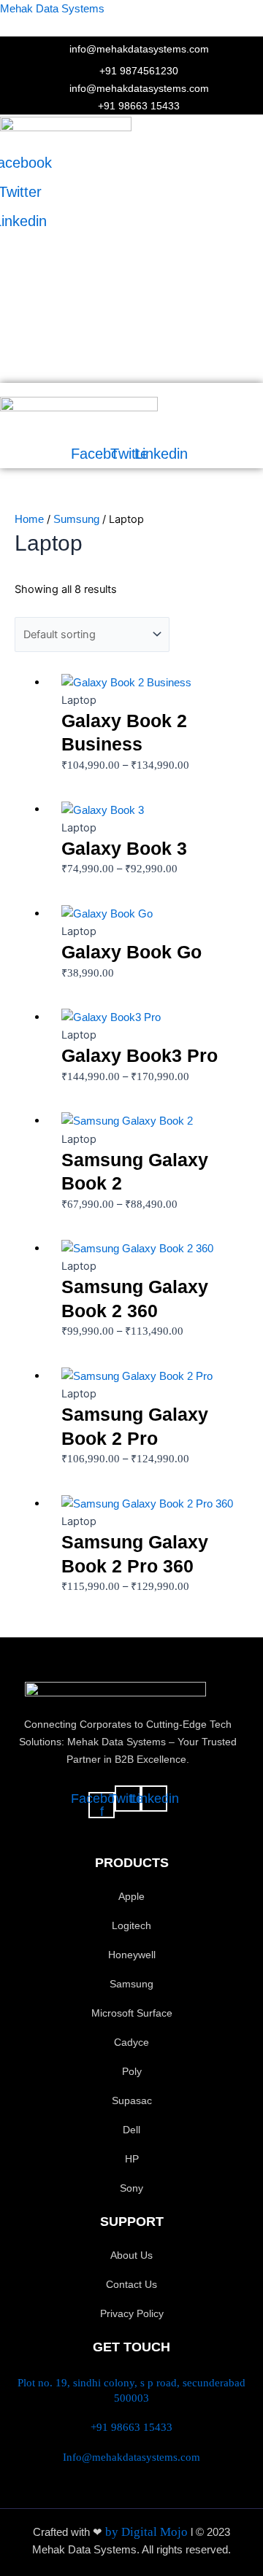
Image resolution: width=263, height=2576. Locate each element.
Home (29, 519)
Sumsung (76, 519)
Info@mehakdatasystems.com (131, 2457)
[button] (93, 140)
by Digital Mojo (148, 2532)
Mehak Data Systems (52, 9)
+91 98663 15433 (131, 2427)
